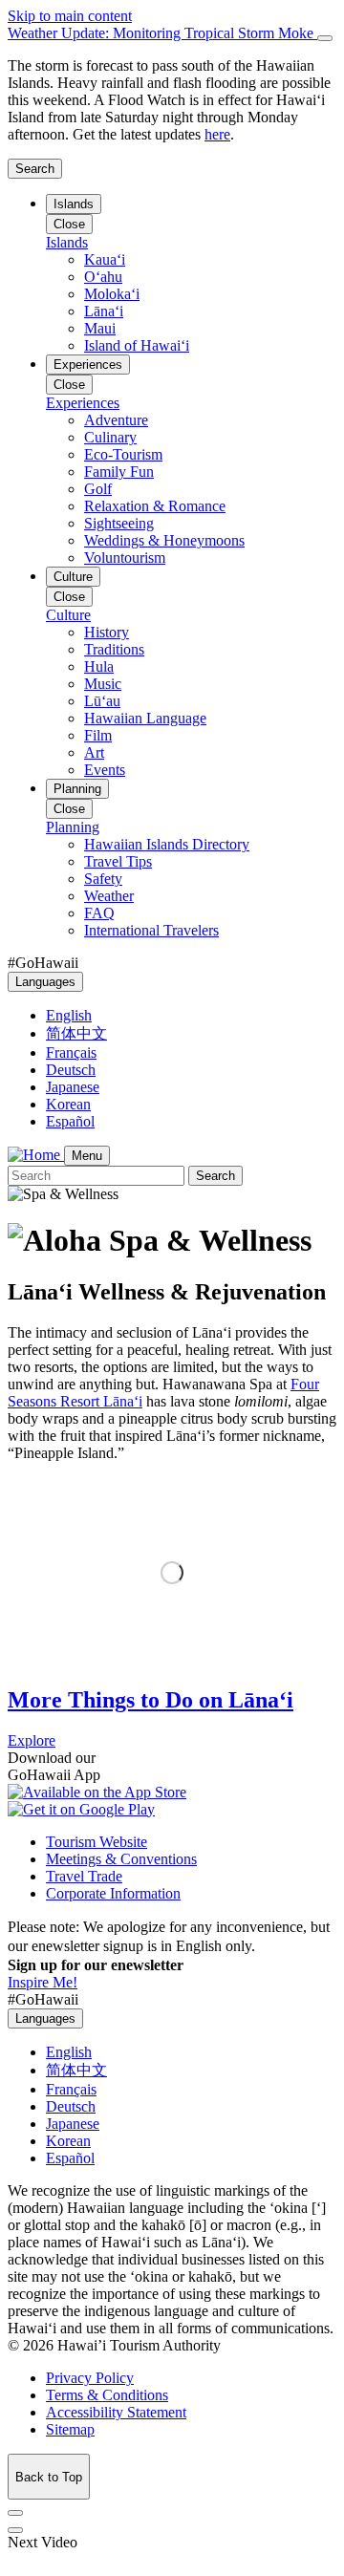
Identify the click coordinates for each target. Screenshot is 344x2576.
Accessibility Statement (116, 2412)
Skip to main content (70, 16)
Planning (77, 789)
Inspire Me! (43, 1982)
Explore (32, 1740)
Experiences (88, 365)
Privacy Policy (90, 2378)
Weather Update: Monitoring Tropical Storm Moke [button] (162, 33)
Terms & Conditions (107, 2395)
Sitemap (70, 2429)
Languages (45, 982)
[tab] (172, 33)
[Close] (325, 38)
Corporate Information (113, 1893)
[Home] (36, 1155)
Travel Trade (84, 1876)
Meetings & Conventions (121, 1859)
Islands (74, 204)
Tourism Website (97, 1842)
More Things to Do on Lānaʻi (150, 1700)
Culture (73, 577)
